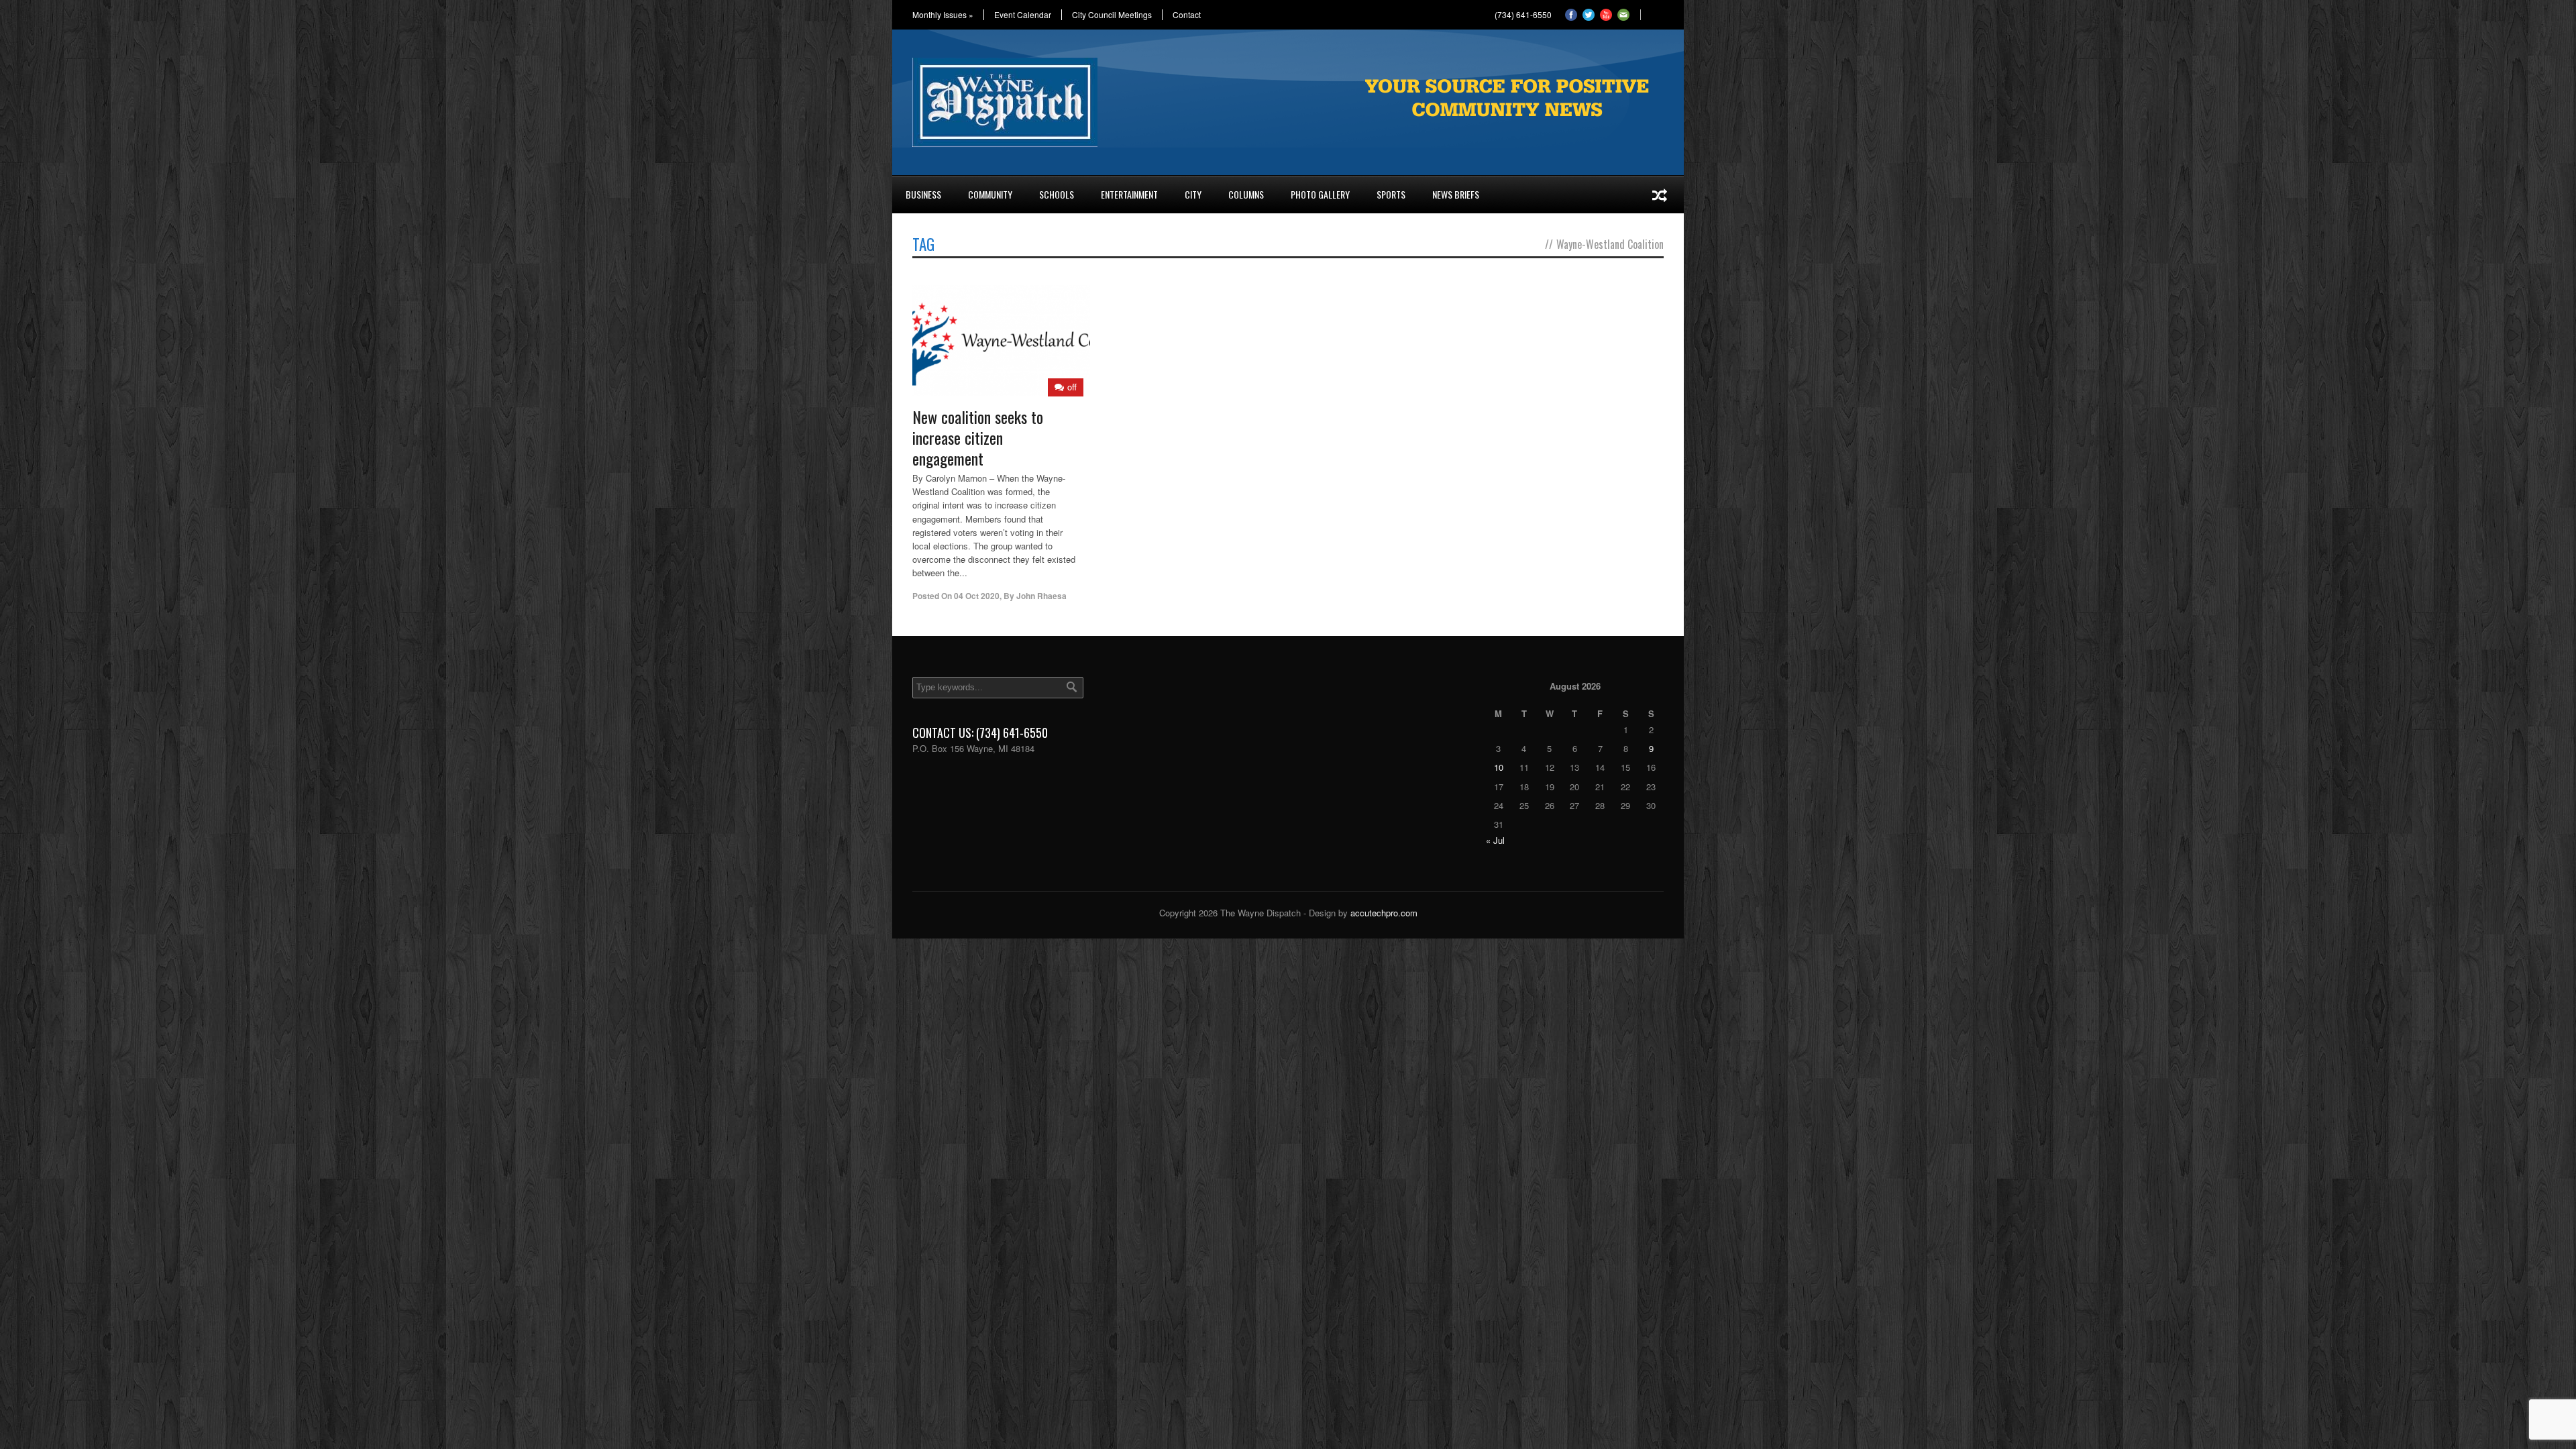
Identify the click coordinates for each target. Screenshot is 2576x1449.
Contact (1187, 15)
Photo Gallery (1320, 194)
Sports (1391, 194)
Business (923, 194)
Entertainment (1129, 194)
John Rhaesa (1041, 596)
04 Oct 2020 (977, 596)
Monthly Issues (943, 15)
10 (1499, 767)
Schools (1057, 194)
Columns (1246, 194)
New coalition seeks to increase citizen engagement (978, 437)
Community (990, 194)
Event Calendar (1023, 15)
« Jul (1495, 840)
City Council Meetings (1112, 15)
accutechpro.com (1384, 913)
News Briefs (1456, 194)
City (1193, 194)
